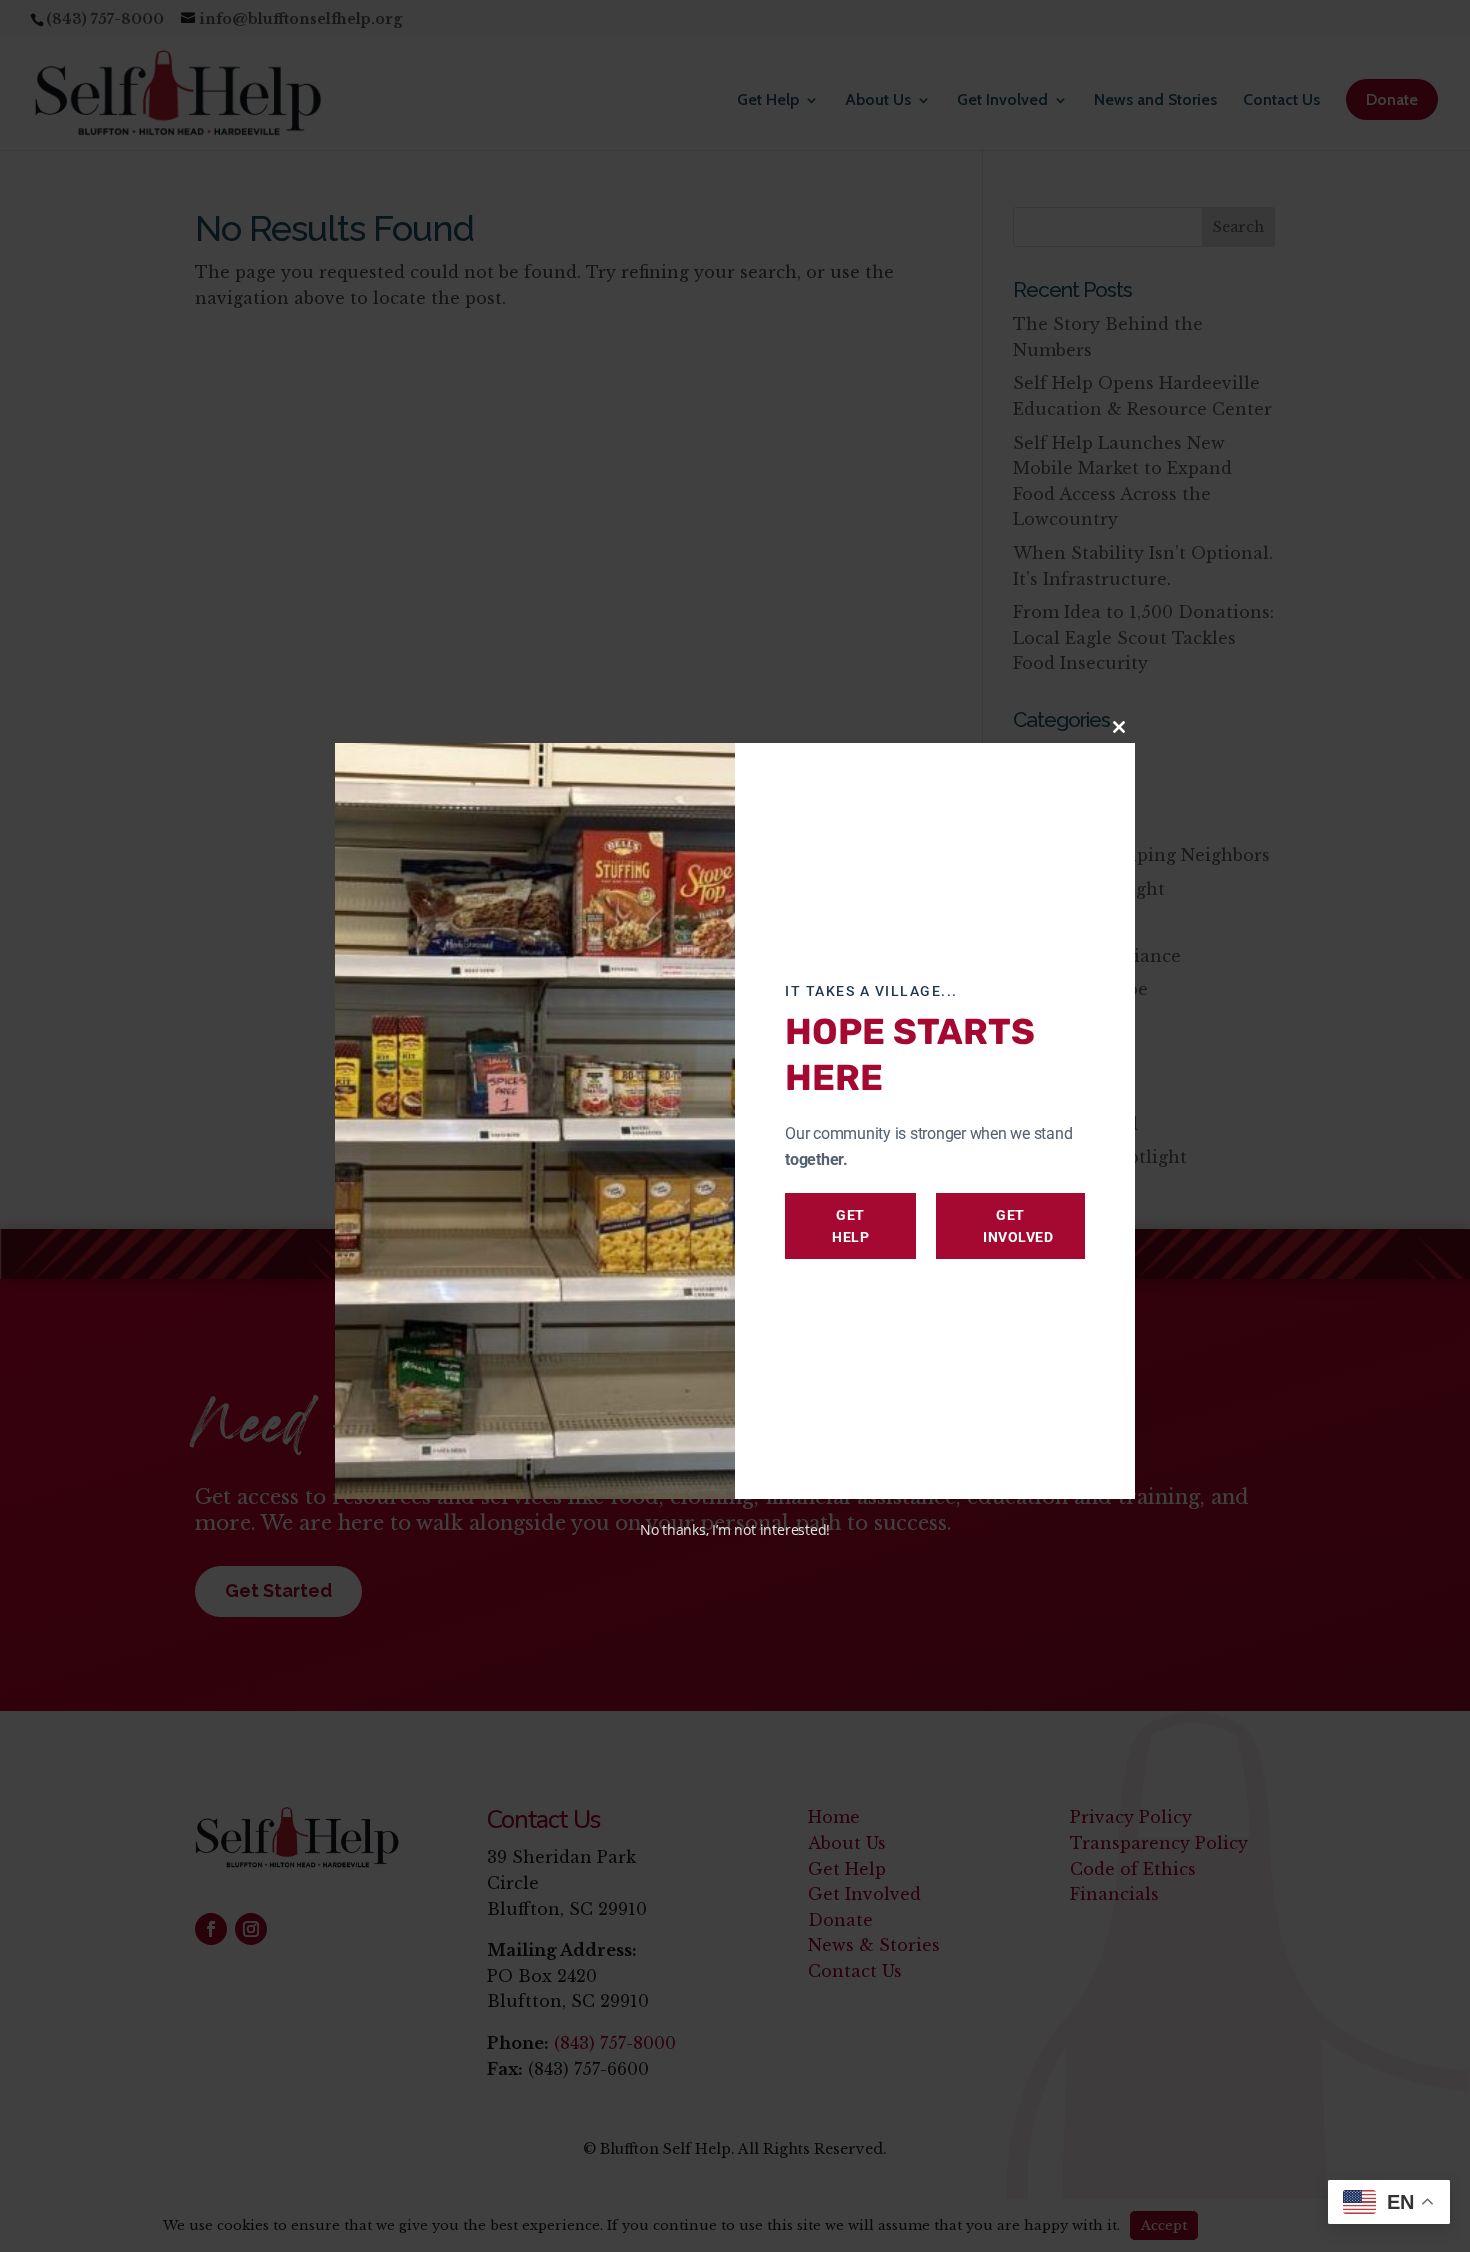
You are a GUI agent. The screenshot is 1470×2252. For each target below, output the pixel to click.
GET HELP (850, 1226)
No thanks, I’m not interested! (735, 1529)
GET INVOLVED (1018, 1226)
